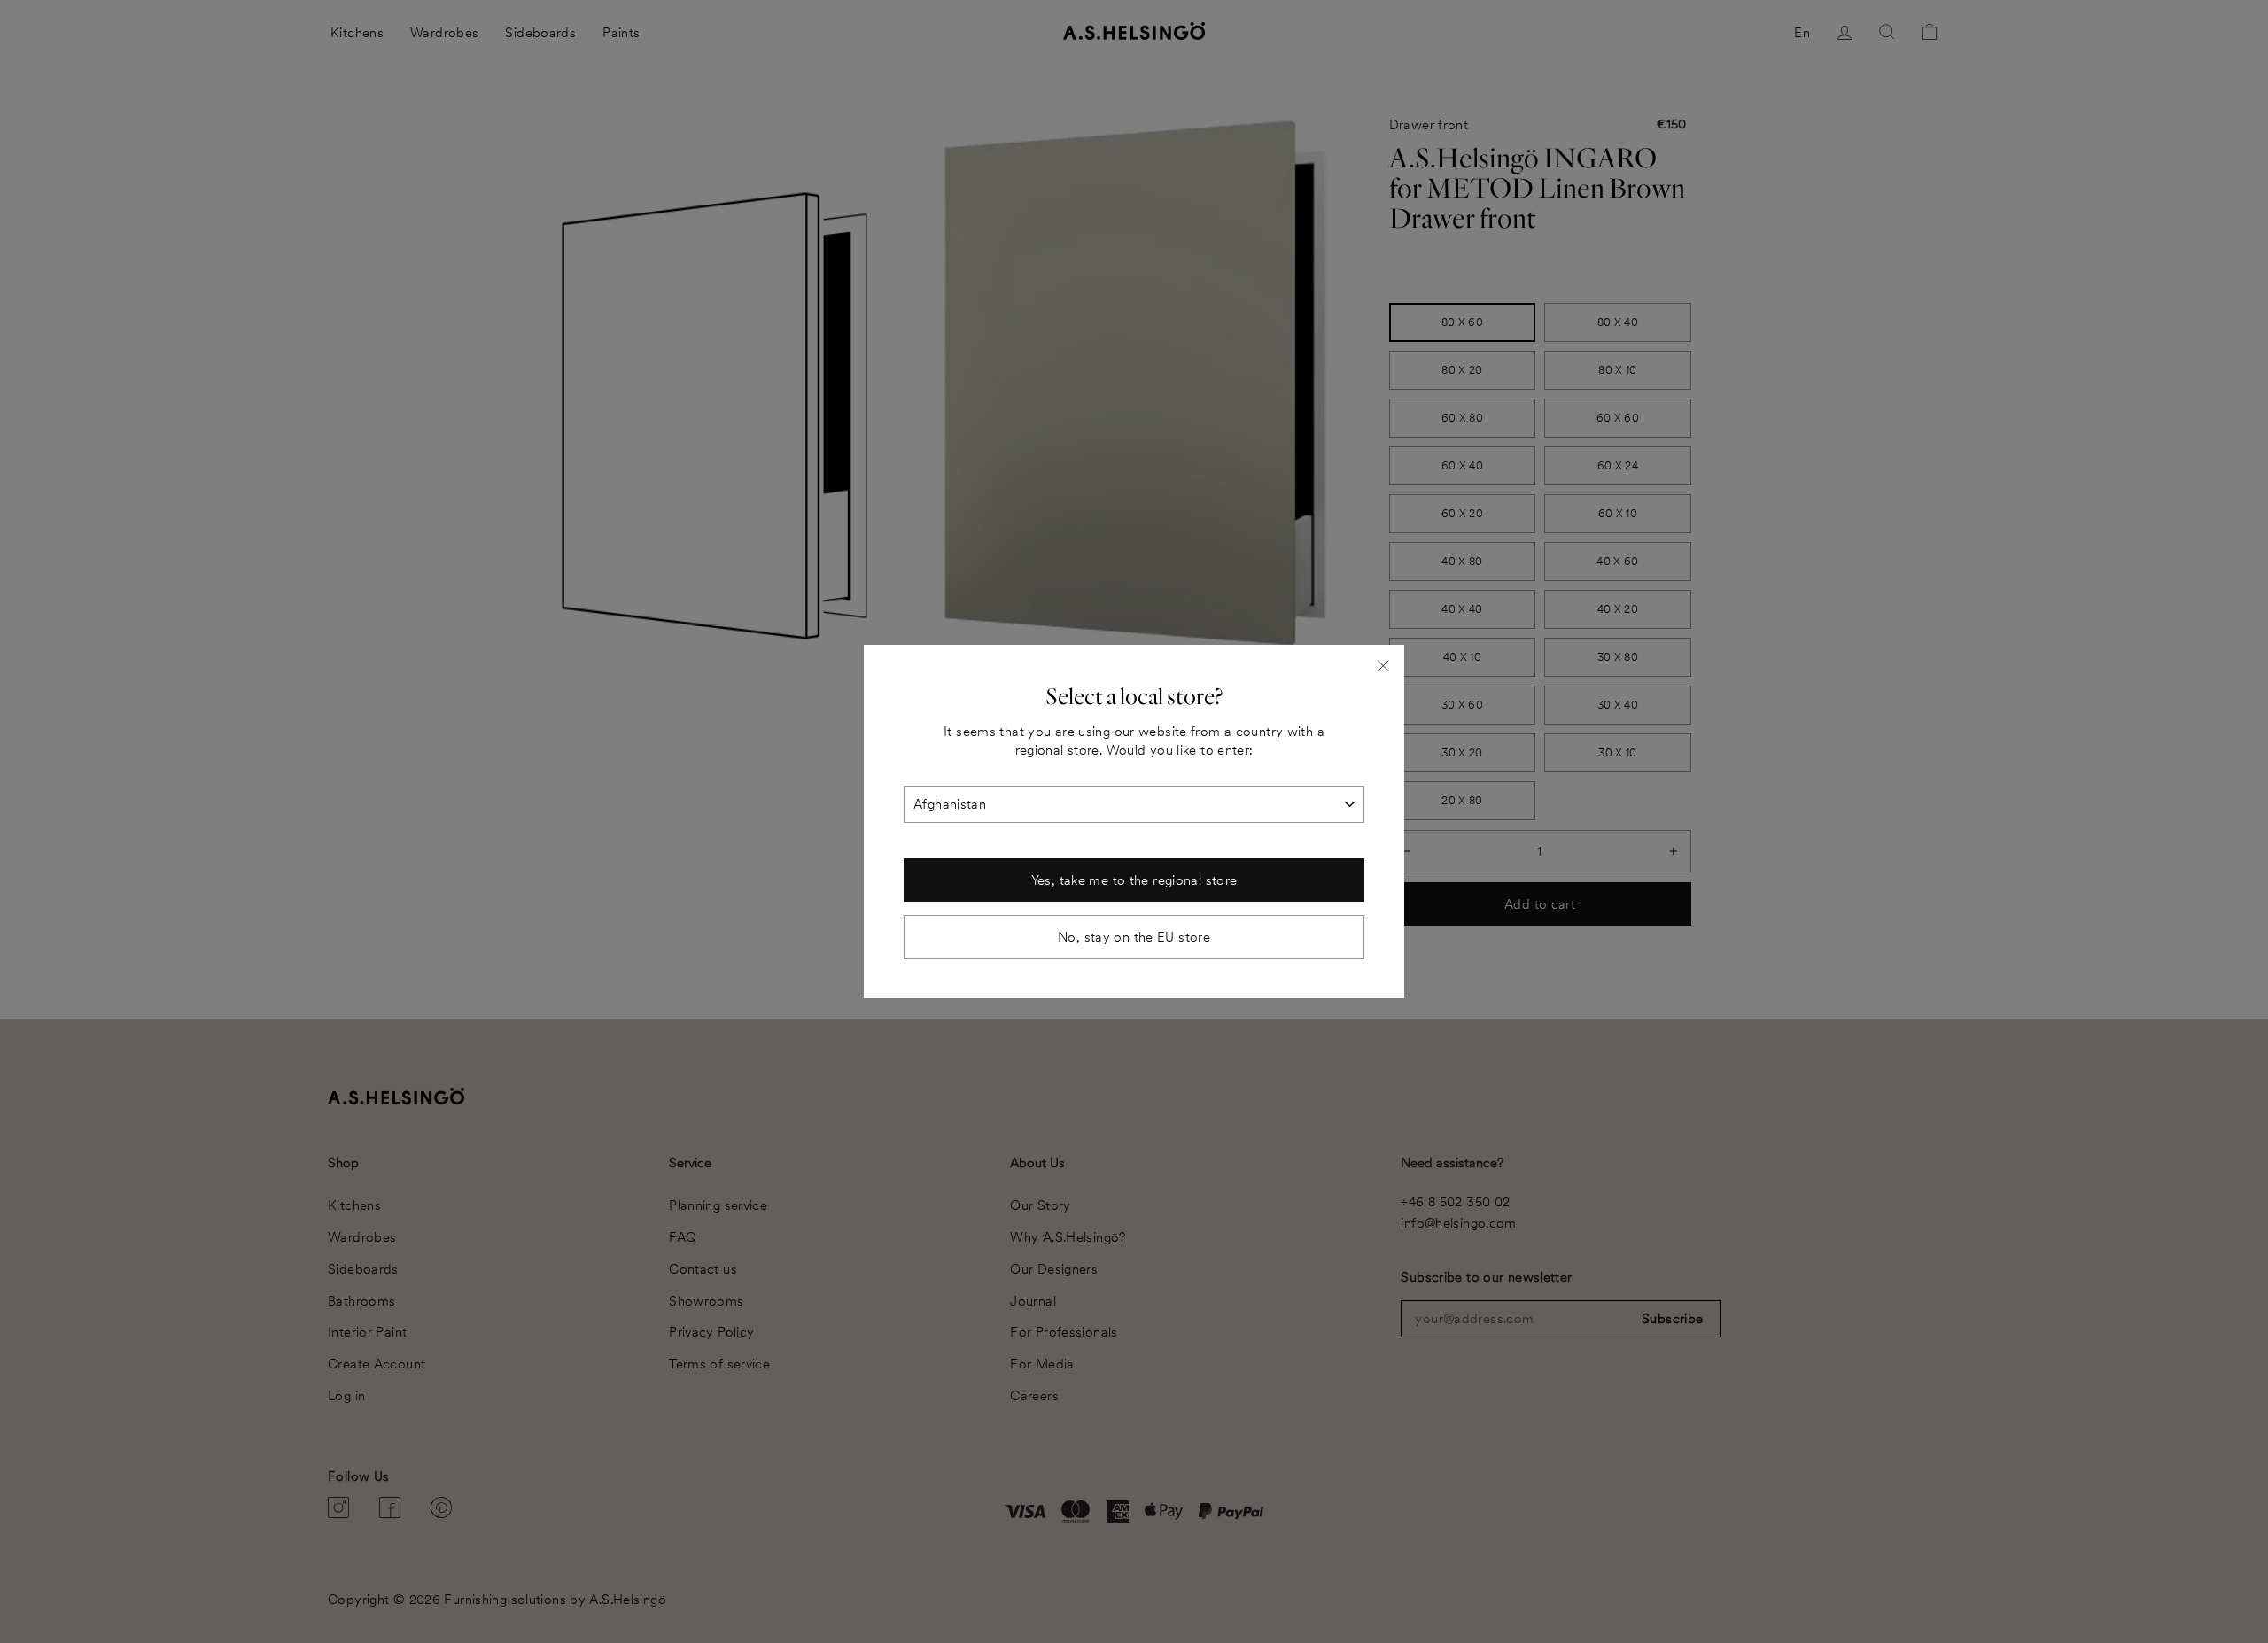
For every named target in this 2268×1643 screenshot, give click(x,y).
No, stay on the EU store (1134, 937)
